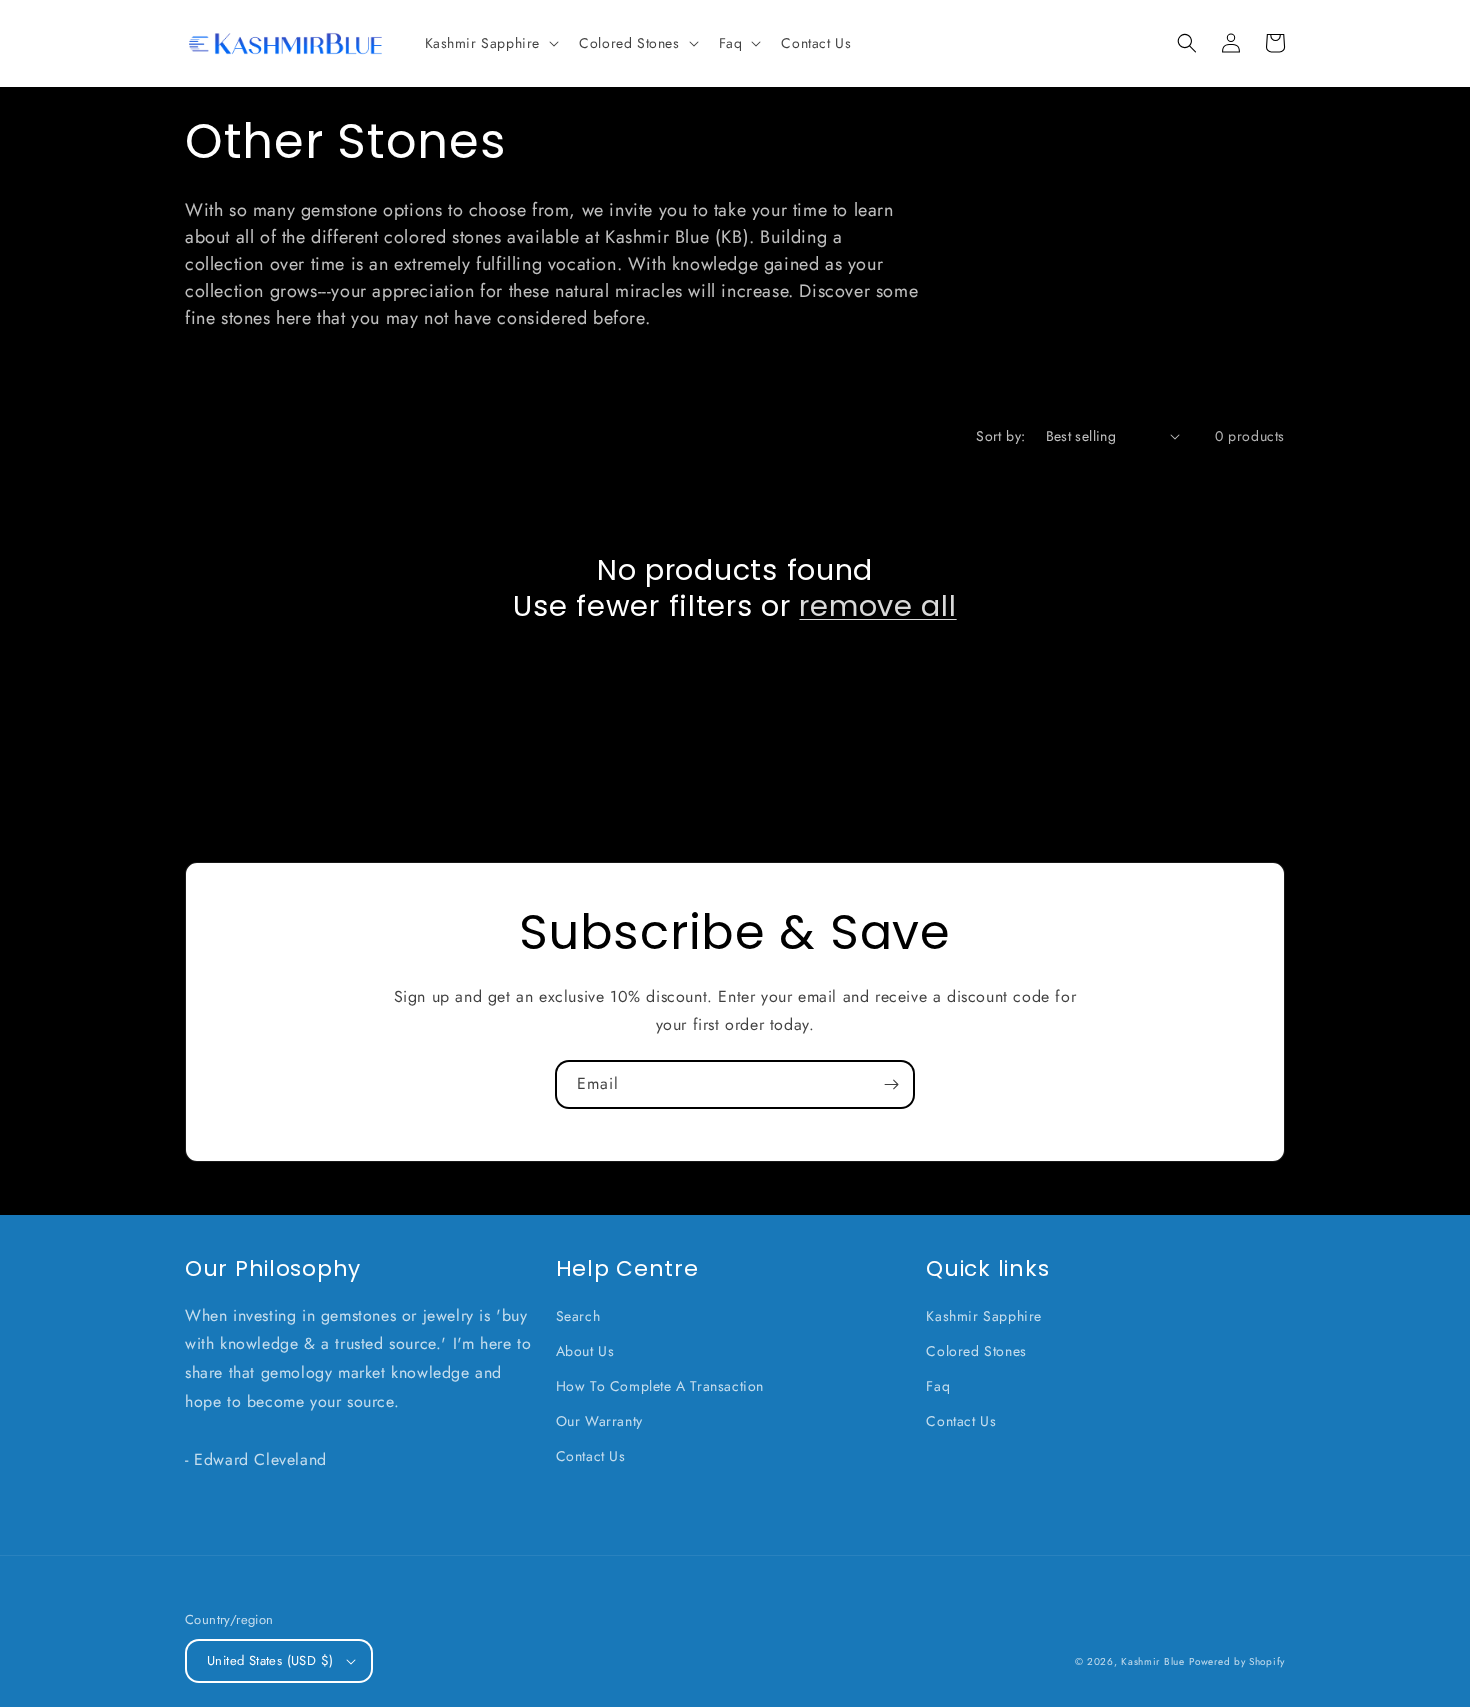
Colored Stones (976, 1351)
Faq (938, 1386)
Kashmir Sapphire (984, 1316)
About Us (585, 1351)
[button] (490, 43)
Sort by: (1000, 436)
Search (578, 1316)
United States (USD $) (270, 1660)
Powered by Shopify (1237, 1661)
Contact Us (591, 1456)
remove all (877, 606)
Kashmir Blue (1152, 1661)
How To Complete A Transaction (660, 1386)
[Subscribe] (891, 1084)
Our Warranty (599, 1421)
